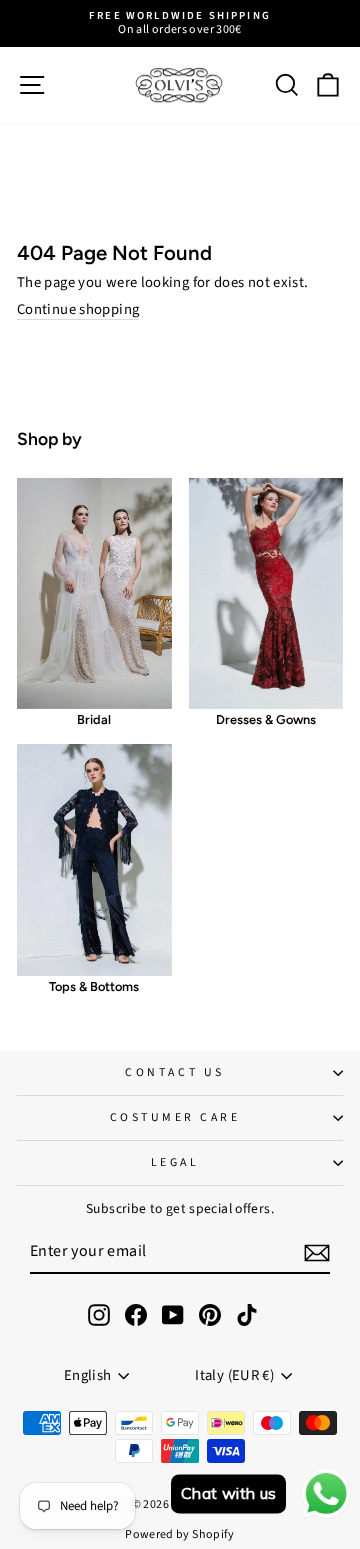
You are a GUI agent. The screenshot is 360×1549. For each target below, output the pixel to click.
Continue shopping (78, 310)
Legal (175, 1162)
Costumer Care (175, 1117)
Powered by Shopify (180, 1534)
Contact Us (174, 1072)
